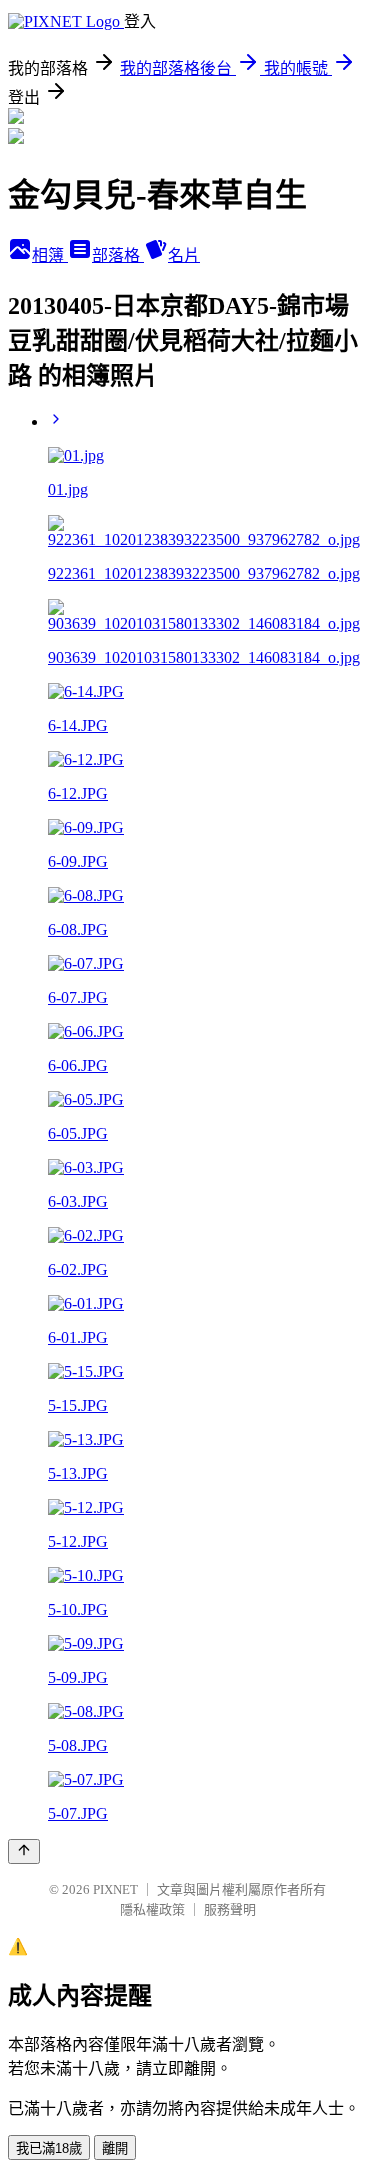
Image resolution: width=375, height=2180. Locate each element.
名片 (184, 255)
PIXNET (115, 1889)
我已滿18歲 (49, 2148)
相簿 (50, 255)
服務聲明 (230, 1909)
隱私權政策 (152, 1909)
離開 (115, 2148)
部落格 (118, 255)
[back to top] (24, 1851)
